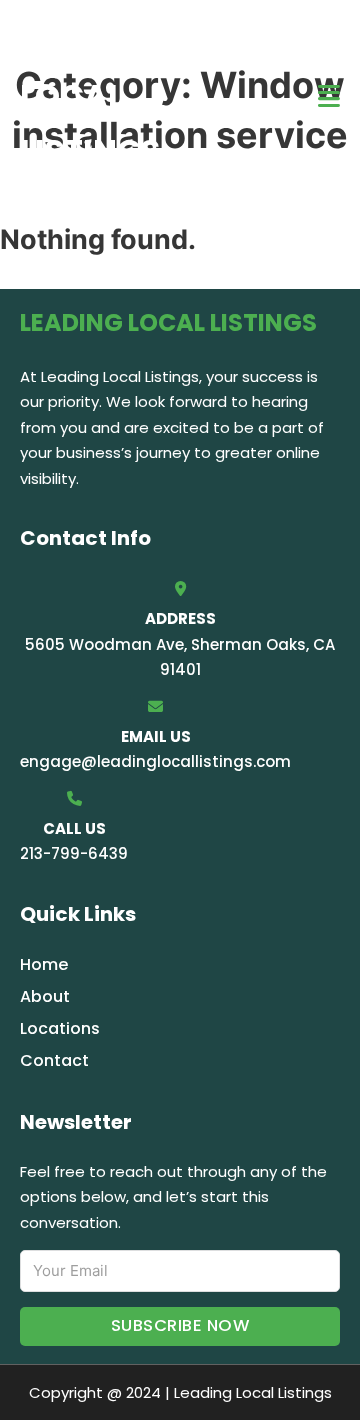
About (45, 996)
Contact (54, 1060)
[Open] (329, 96)
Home (44, 964)
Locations (60, 1028)
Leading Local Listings (90, 96)
